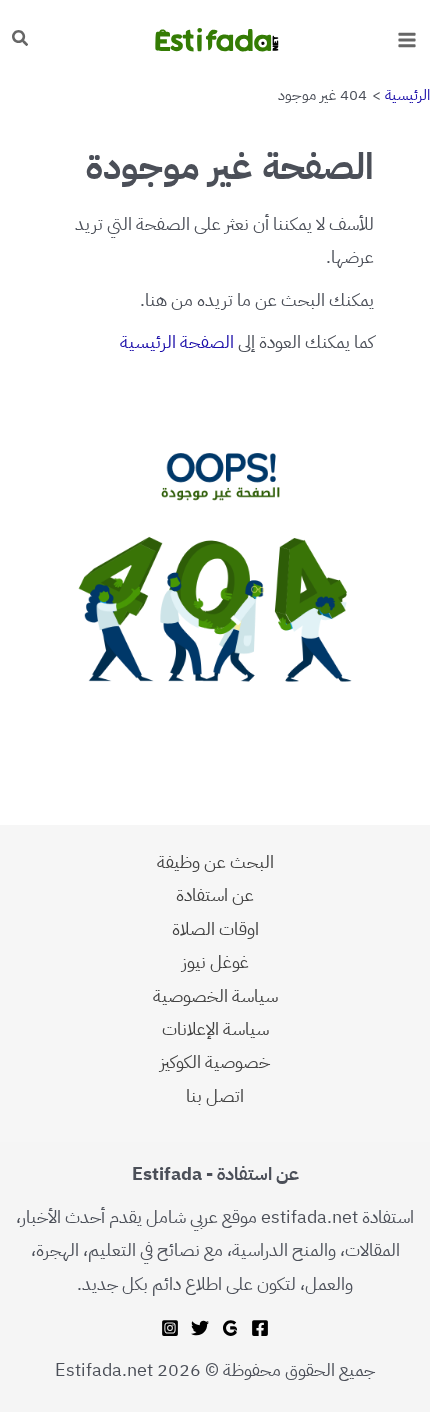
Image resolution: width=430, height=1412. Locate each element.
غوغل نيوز (215, 961)
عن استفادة (215, 894)
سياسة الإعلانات (215, 1028)
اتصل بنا (215, 1095)
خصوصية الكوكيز (215, 1061)
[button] (19, 40)
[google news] (230, 1328)
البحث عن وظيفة (215, 861)
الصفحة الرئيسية (177, 341)
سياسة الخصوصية (215, 995)
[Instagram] (170, 1328)
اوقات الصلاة (215, 928)
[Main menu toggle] (406, 39)
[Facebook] (260, 1328)
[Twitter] (200, 1328)
